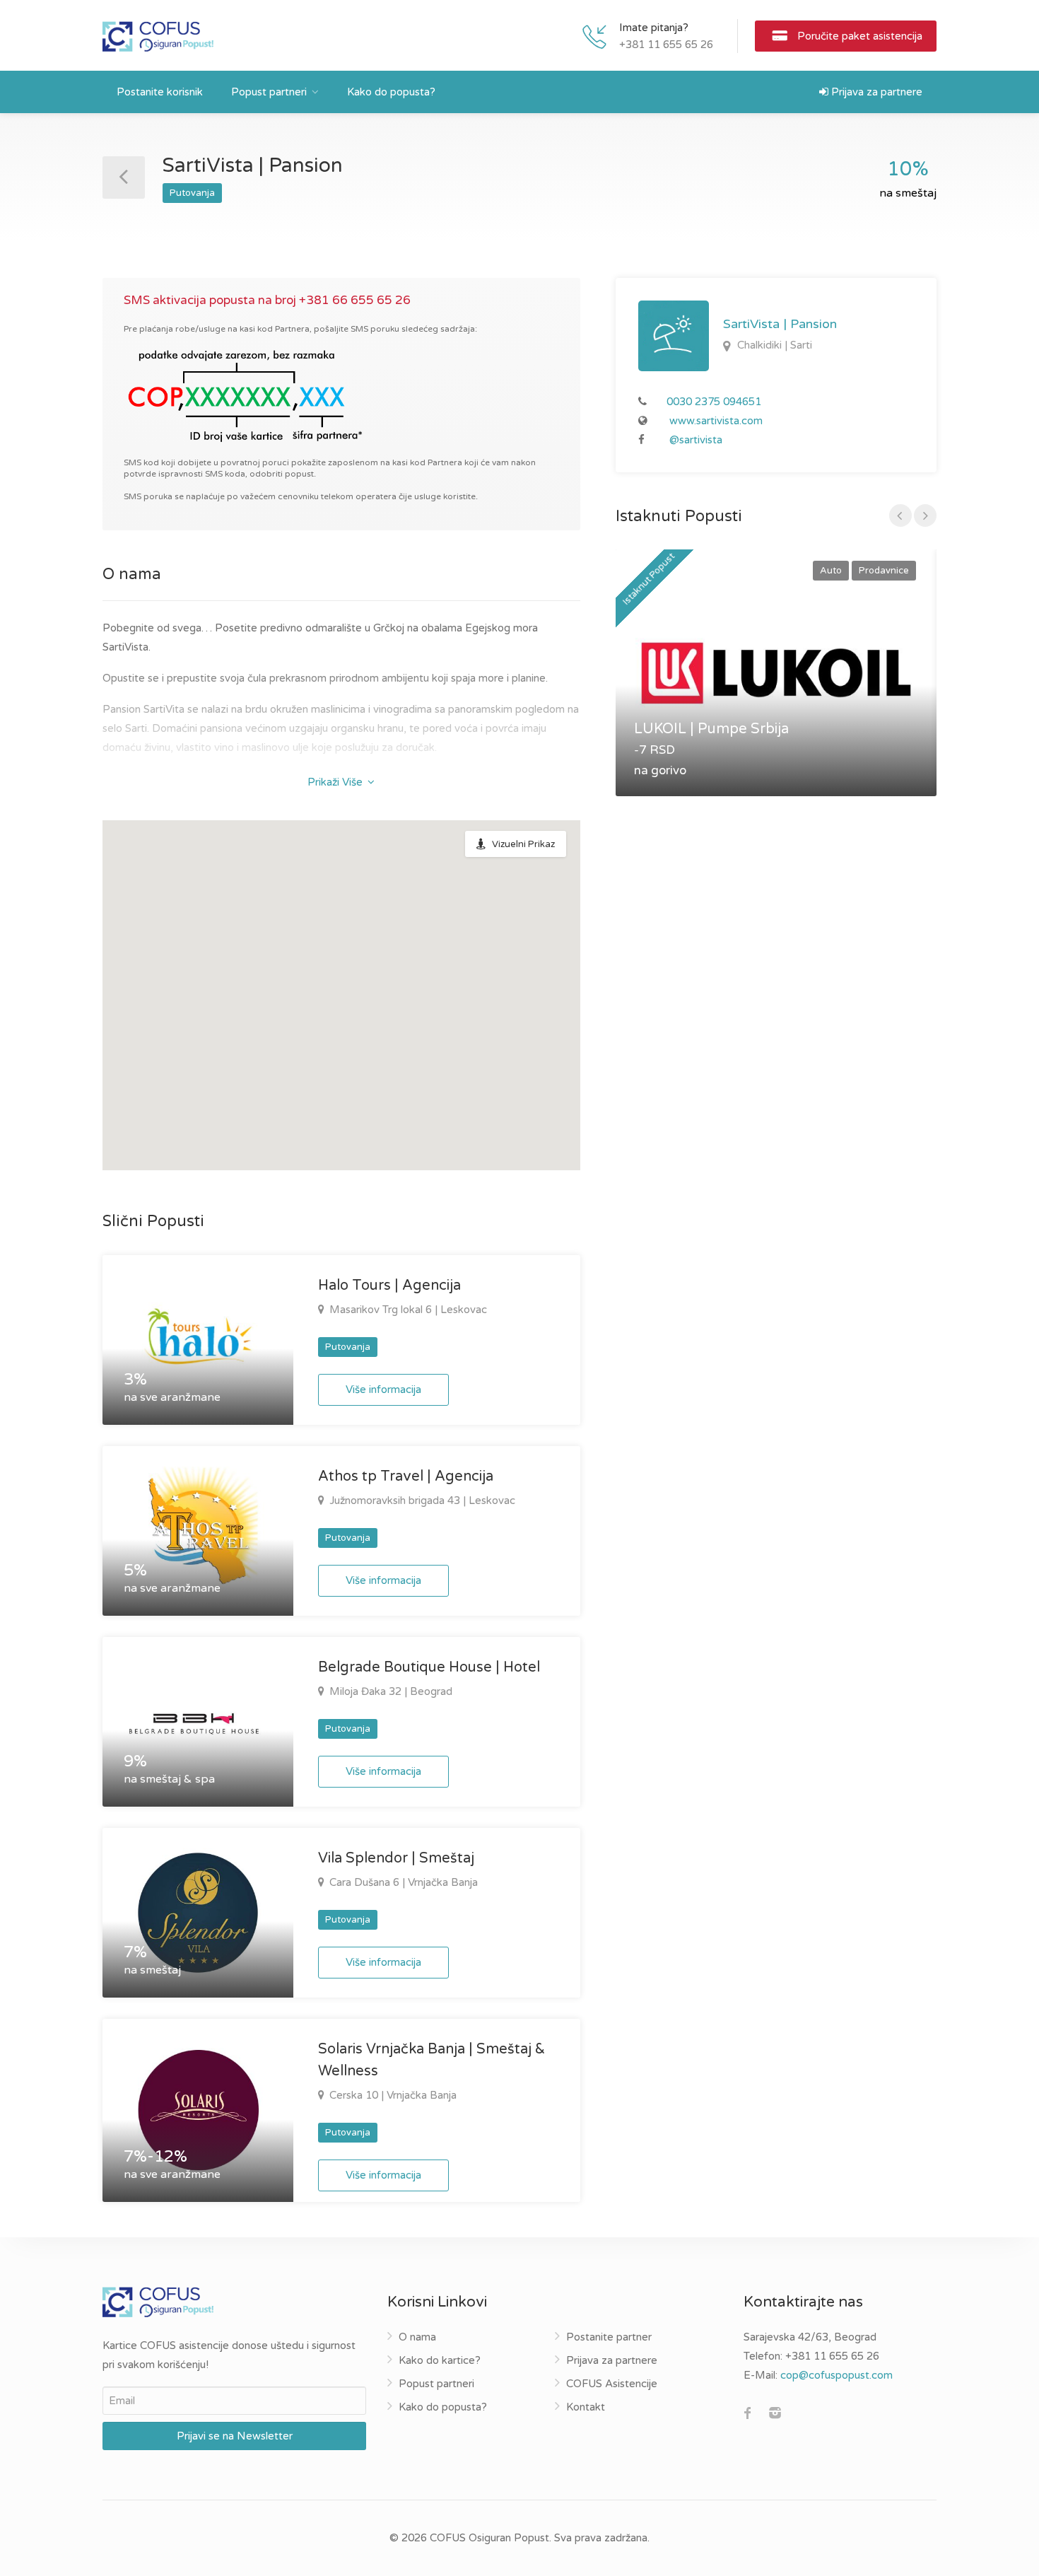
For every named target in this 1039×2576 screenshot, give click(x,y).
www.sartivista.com (716, 421)
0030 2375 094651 (714, 402)
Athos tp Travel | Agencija (406, 1476)
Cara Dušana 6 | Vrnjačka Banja (402, 1882)
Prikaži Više (336, 782)
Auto (831, 571)
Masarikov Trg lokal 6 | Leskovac (407, 1310)
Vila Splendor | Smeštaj (396, 1858)
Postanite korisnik (160, 92)
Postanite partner (609, 2337)
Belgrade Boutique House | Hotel (429, 1667)
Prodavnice (884, 571)
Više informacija (383, 1389)
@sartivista (696, 440)
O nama (417, 2337)
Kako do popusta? (391, 92)
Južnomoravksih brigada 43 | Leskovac (421, 1500)
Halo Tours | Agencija (389, 1286)
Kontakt (586, 2407)
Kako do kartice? (440, 2360)
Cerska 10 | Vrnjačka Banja (392, 2095)
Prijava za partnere (875, 92)
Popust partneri (269, 92)
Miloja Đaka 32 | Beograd (389, 1691)
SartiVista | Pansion (780, 324)
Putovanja (192, 193)
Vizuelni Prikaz (523, 844)
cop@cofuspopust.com (837, 2375)
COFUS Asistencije (612, 2384)
